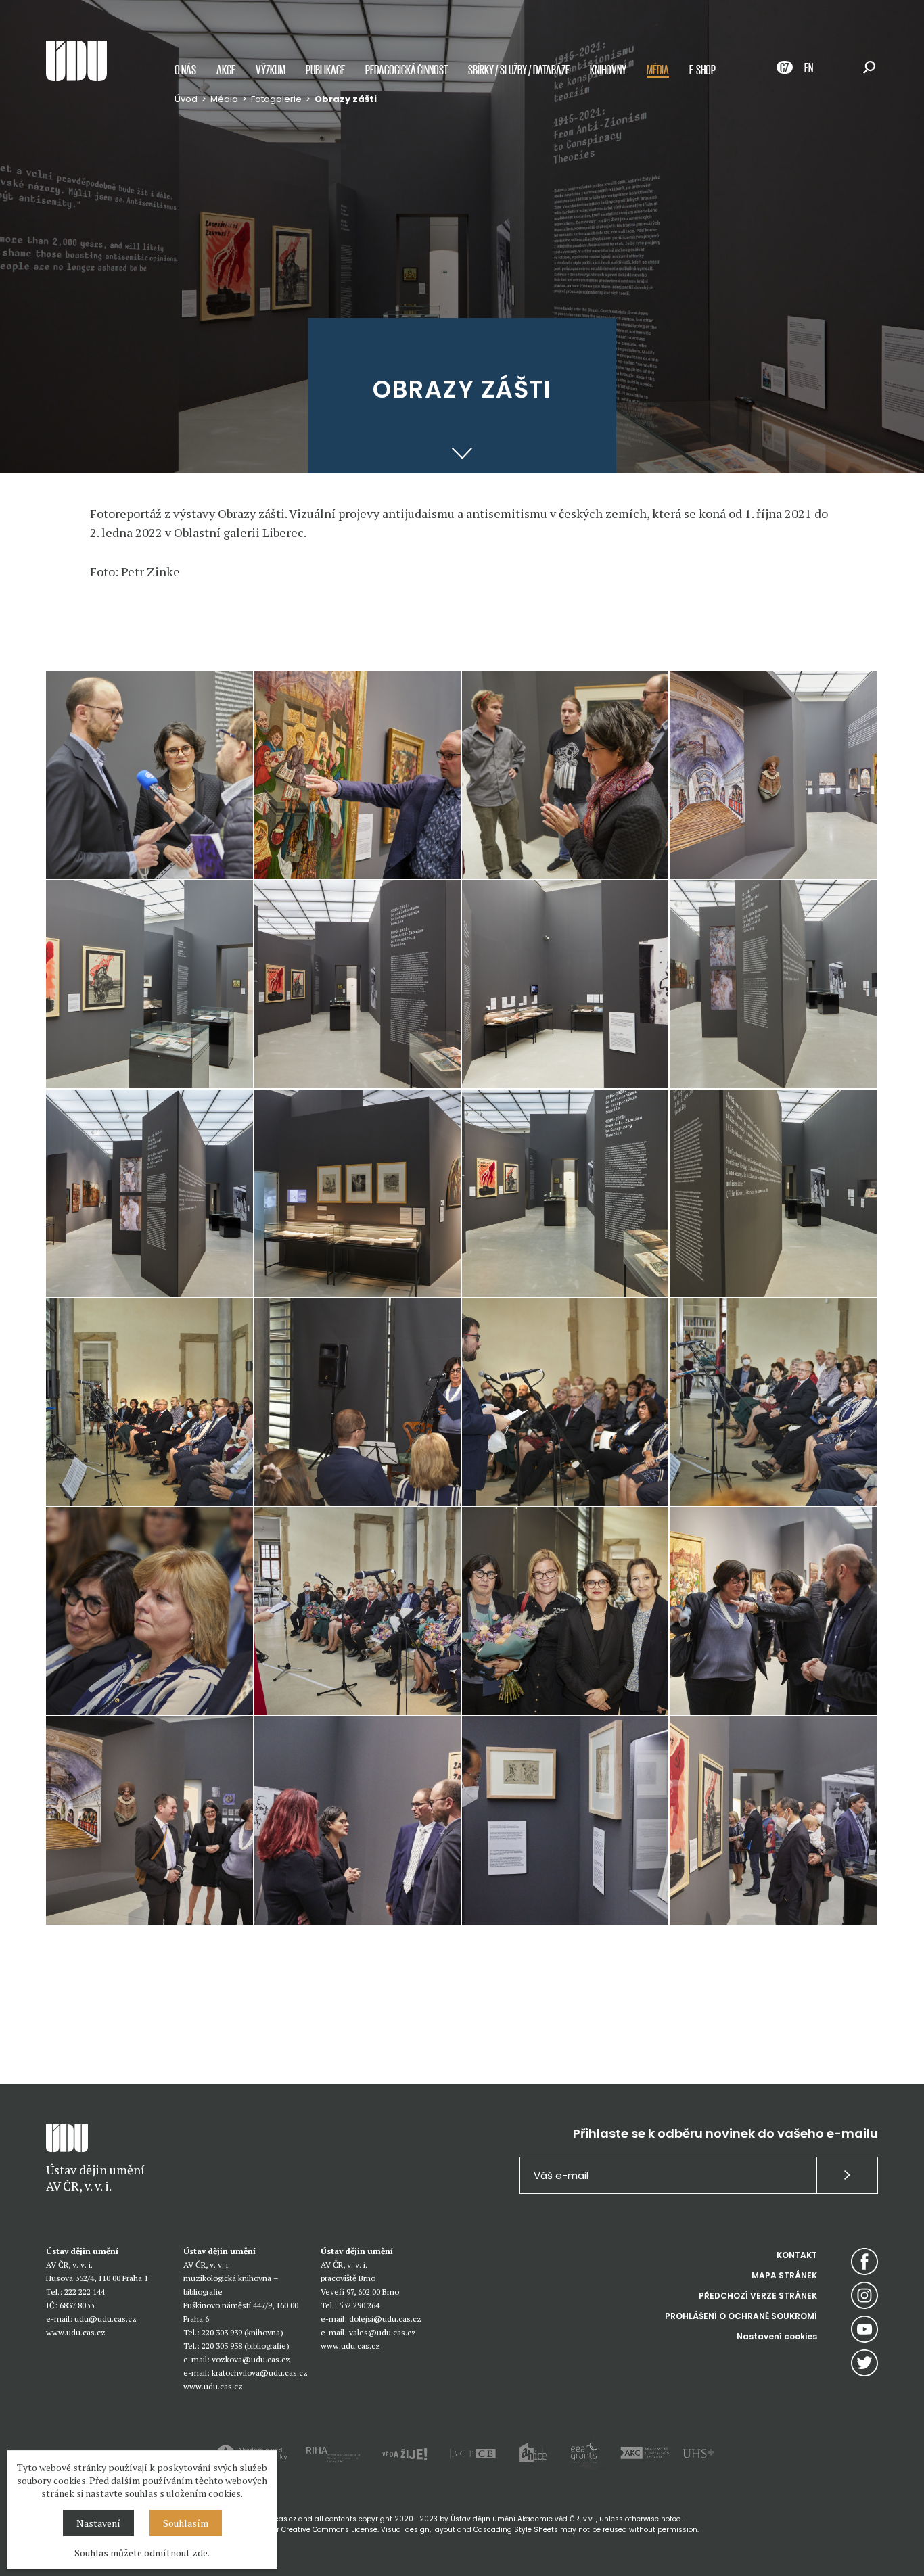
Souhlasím (186, 2523)
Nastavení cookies (777, 2336)
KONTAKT (797, 2255)
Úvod (186, 99)
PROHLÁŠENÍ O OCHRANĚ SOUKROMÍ (741, 2316)
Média (658, 69)
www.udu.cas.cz (76, 2332)
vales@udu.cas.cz (383, 2332)
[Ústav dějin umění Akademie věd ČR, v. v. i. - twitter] (864, 2363)
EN (809, 67)
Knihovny (608, 69)
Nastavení (98, 2523)
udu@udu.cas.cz (106, 2319)
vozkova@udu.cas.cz (251, 2359)
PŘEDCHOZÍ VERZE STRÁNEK (758, 2296)
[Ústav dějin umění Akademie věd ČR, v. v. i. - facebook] (864, 2262)
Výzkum (271, 69)
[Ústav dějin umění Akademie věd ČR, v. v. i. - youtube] (864, 2329)
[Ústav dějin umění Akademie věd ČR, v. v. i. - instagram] (864, 2295)
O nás (185, 69)
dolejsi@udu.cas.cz (385, 2319)
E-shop (702, 69)
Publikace (325, 69)
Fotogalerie (276, 99)
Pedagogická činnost (407, 69)
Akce (226, 69)
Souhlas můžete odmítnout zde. (142, 2553)
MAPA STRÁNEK (784, 2275)
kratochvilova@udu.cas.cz (260, 2373)
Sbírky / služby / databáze (519, 69)
